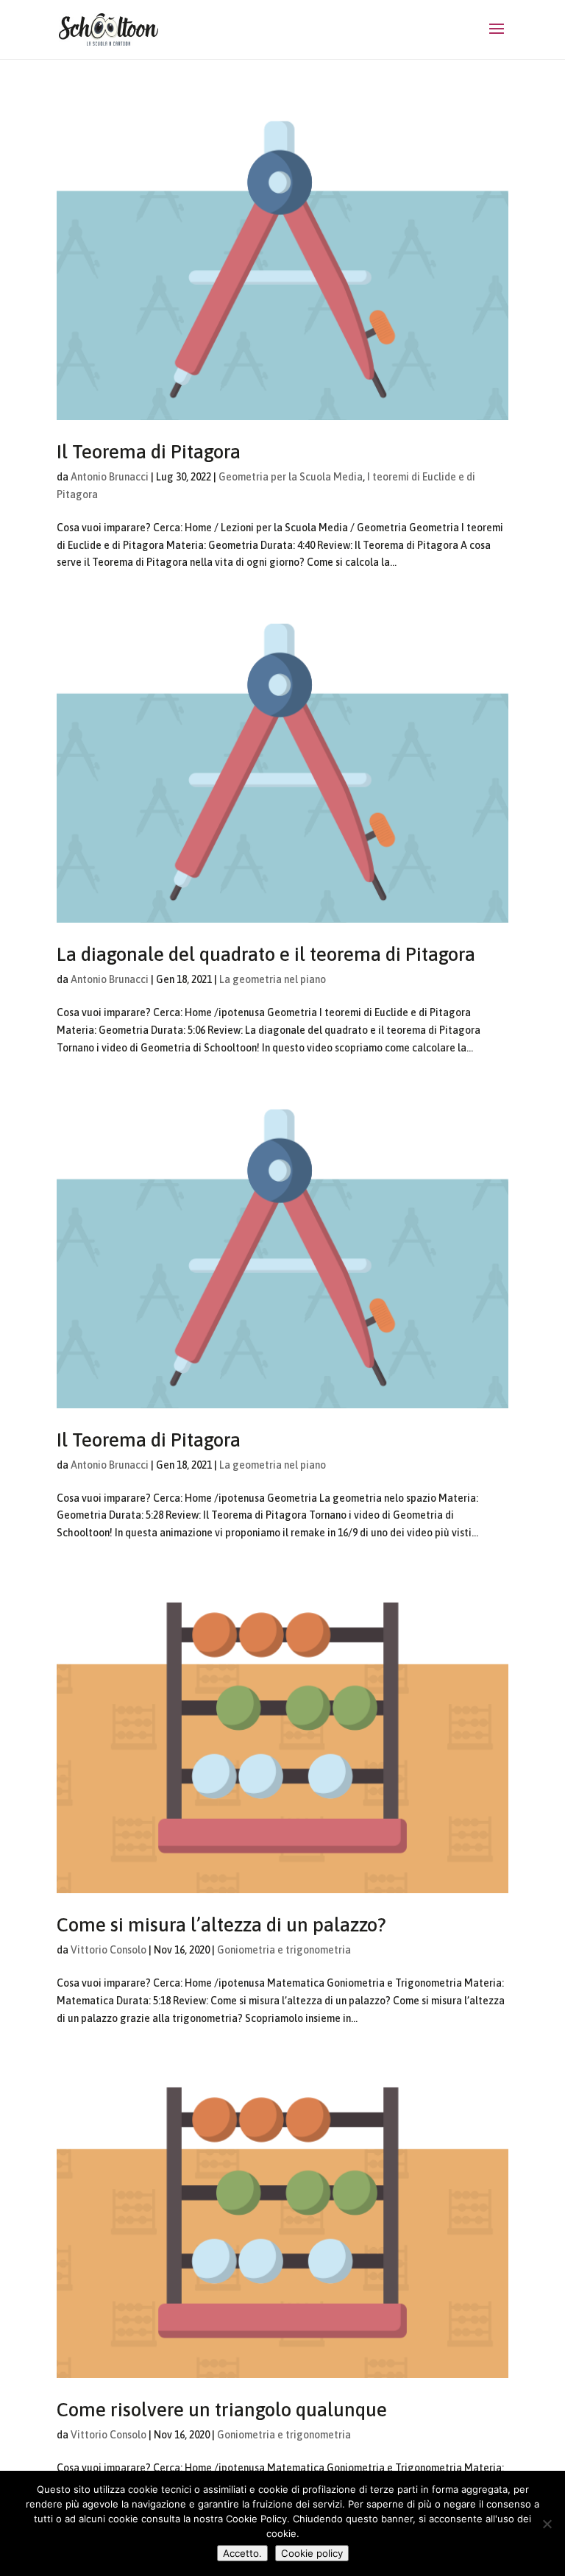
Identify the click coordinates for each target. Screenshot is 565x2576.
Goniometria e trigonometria (284, 1950)
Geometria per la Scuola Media (291, 477)
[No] (547, 2524)
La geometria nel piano (273, 979)
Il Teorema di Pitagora (149, 452)
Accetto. (242, 2553)
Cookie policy (312, 2553)
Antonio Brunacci (110, 477)
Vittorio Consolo (109, 1950)
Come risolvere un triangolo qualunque (222, 2410)
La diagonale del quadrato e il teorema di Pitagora (266, 954)
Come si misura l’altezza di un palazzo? (221, 1925)
